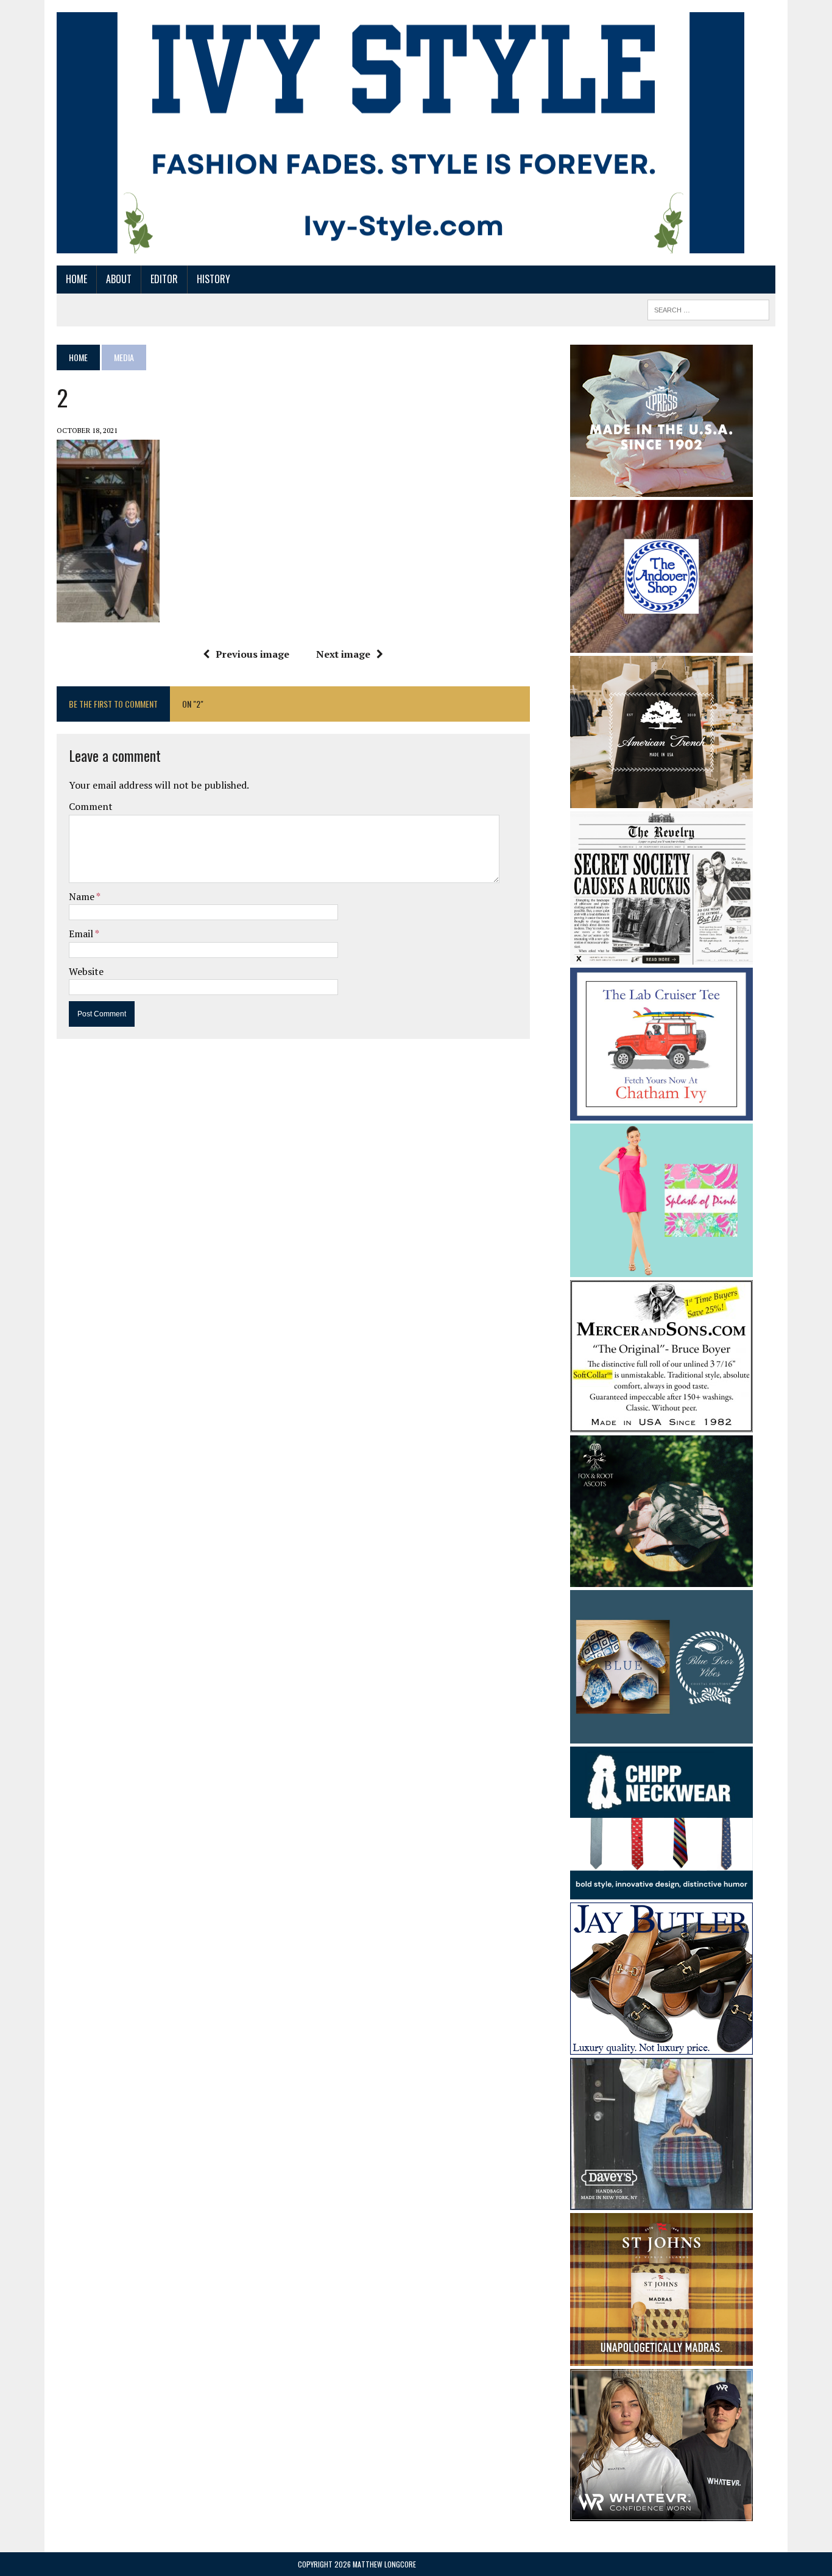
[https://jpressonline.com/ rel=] (661, 488)
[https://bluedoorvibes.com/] (661, 1735)
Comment (91, 806)
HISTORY (213, 279)
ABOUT (119, 279)
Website (86, 971)
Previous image (252, 654)
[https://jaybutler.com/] (661, 2047)
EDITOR (164, 279)
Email (82, 934)
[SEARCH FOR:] (708, 308)
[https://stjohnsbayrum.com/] (661, 2358)
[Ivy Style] (400, 133)
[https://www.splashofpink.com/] (661, 1269)
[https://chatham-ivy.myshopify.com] (661, 1112)
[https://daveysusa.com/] (661, 2202)
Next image (343, 654)
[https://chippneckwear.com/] (661, 1892)
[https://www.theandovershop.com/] (661, 644)
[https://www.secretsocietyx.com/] (661, 956)
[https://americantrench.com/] (661, 800)
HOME (76, 279)
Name (83, 896)
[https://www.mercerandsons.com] (661, 1424)
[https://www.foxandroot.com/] (661, 1579)
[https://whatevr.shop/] (661, 2513)
